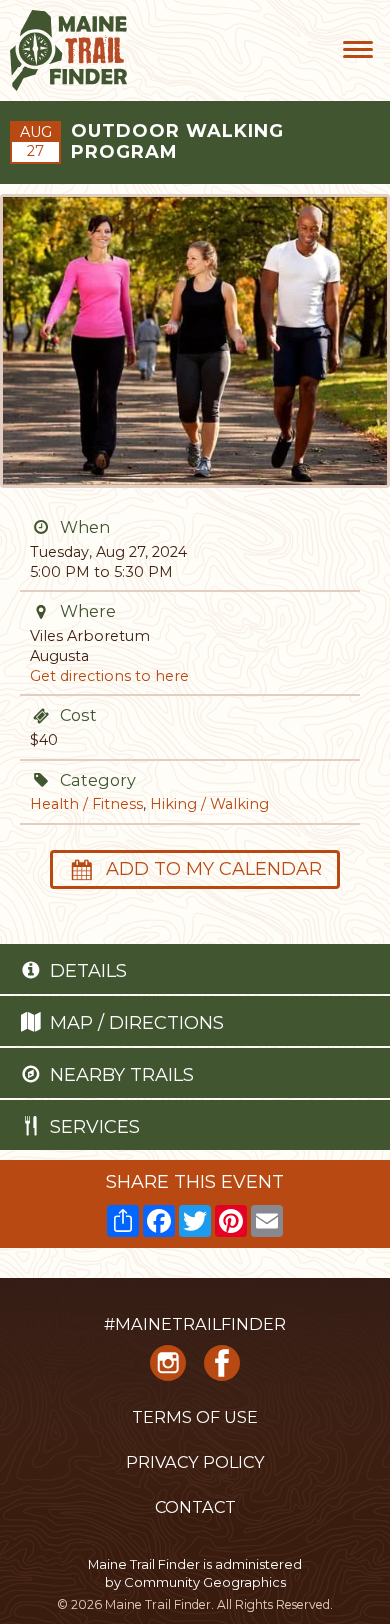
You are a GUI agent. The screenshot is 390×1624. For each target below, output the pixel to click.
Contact (195, 1507)
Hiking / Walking (209, 804)
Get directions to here (109, 676)
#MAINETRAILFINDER (195, 1324)
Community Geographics (205, 1582)
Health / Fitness (86, 804)
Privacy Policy (195, 1462)
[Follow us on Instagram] (168, 1370)
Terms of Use (195, 1417)
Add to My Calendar (214, 869)
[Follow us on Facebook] (222, 1370)
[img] (41, 527)
